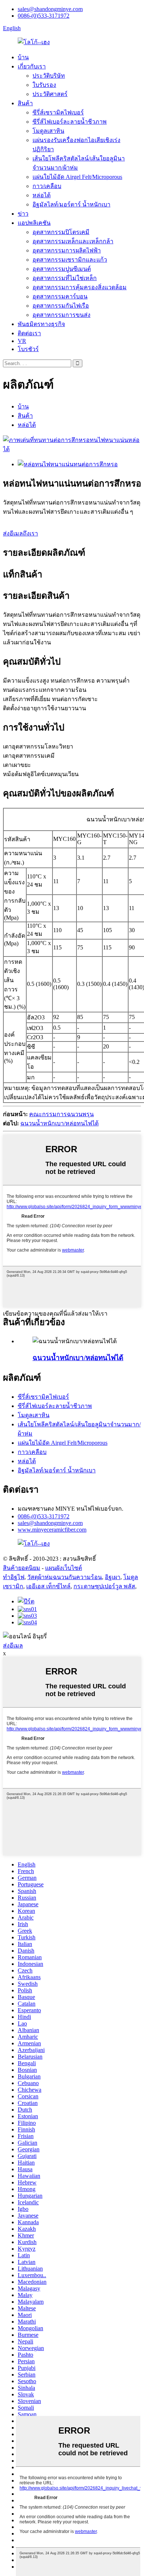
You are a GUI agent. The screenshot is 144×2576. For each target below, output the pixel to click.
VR (22, 341)
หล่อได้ (42, 195)
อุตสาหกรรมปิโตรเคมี (61, 232)
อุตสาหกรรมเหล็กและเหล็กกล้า (73, 241)
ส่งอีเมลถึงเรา (20, 533)
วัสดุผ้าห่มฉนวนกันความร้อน (65, 1577)
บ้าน (23, 57)
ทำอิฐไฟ (14, 1577)
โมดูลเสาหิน (48, 131)
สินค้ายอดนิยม (22, 1568)
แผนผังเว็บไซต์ (64, 1568)
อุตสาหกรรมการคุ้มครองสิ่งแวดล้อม (80, 287)
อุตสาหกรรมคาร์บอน (60, 296)
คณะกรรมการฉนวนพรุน (61, 1114)
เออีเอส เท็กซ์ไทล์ (48, 1586)
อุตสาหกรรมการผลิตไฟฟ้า (67, 250)
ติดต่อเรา (29, 333)
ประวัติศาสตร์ (50, 94)
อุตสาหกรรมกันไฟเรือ (61, 306)
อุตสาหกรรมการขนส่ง (61, 315)
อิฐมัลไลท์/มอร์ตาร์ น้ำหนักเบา (71, 204)
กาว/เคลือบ (47, 186)
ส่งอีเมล (13, 1646)
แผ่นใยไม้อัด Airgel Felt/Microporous (77, 177)
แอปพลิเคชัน (34, 223)
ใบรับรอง (44, 85)
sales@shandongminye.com (50, 9)
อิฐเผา (113, 1577)
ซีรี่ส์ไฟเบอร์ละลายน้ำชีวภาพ (70, 122)
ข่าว (23, 214)
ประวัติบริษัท (49, 76)
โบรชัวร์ (28, 349)
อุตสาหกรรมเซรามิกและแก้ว (70, 260)
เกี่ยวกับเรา (32, 66)
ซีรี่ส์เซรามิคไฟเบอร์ (58, 112)
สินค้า (25, 103)
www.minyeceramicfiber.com (52, 1530)
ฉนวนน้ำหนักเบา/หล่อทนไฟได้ (59, 1123)
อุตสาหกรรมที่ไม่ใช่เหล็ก (65, 278)
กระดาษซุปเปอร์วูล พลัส (104, 1586)
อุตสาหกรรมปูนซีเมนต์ (62, 269)
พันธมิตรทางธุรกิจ (41, 324)
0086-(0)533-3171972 (44, 16)
